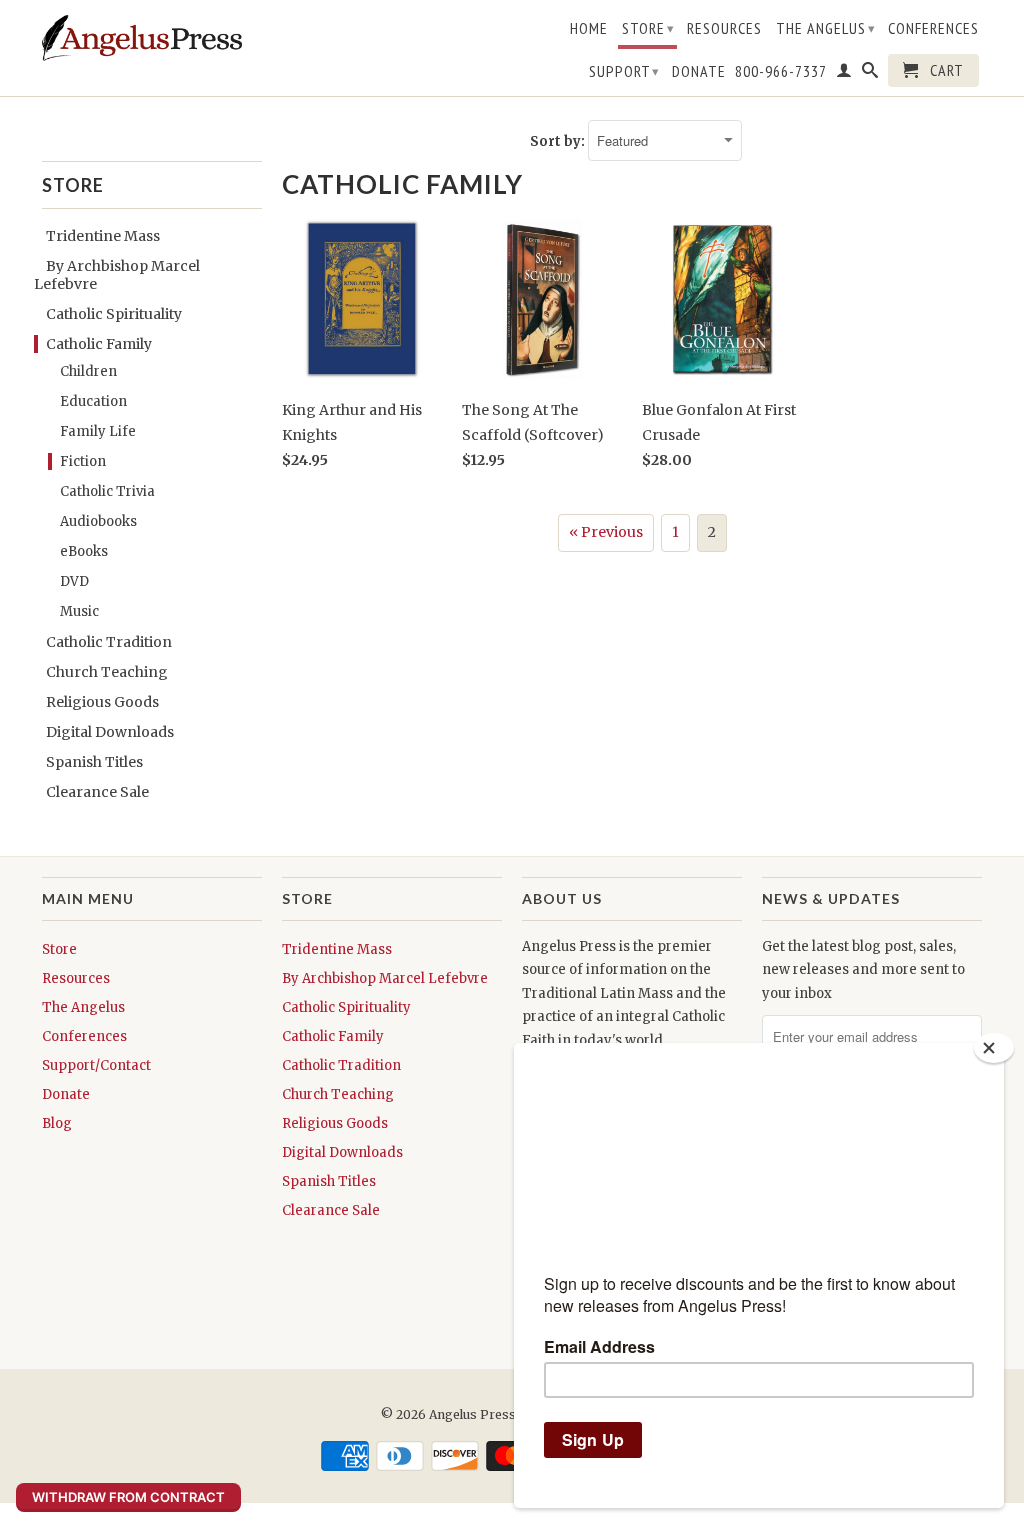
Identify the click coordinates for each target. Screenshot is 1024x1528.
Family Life (98, 431)
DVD (74, 581)
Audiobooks (98, 521)
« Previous (606, 532)
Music (79, 611)
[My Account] (844, 74)
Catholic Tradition (109, 642)
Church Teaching (107, 672)
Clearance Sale (97, 792)
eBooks (84, 551)
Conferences (933, 28)
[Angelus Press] (142, 38)
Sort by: (559, 141)
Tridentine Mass (103, 236)
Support (624, 71)
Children (88, 371)
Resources (724, 28)
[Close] (994, 1048)
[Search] (870, 74)
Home (589, 28)
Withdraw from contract (128, 1497)
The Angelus (826, 28)
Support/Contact (96, 1065)
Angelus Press (472, 1414)
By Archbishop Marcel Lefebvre (385, 978)
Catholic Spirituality (114, 314)
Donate (699, 71)
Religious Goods (102, 702)
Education (93, 401)
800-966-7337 (781, 71)
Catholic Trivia (107, 491)
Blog (57, 1123)
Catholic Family (99, 344)
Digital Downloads (110, 732)
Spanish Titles (94, 762)
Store (648, 28)
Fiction (83, 461)
